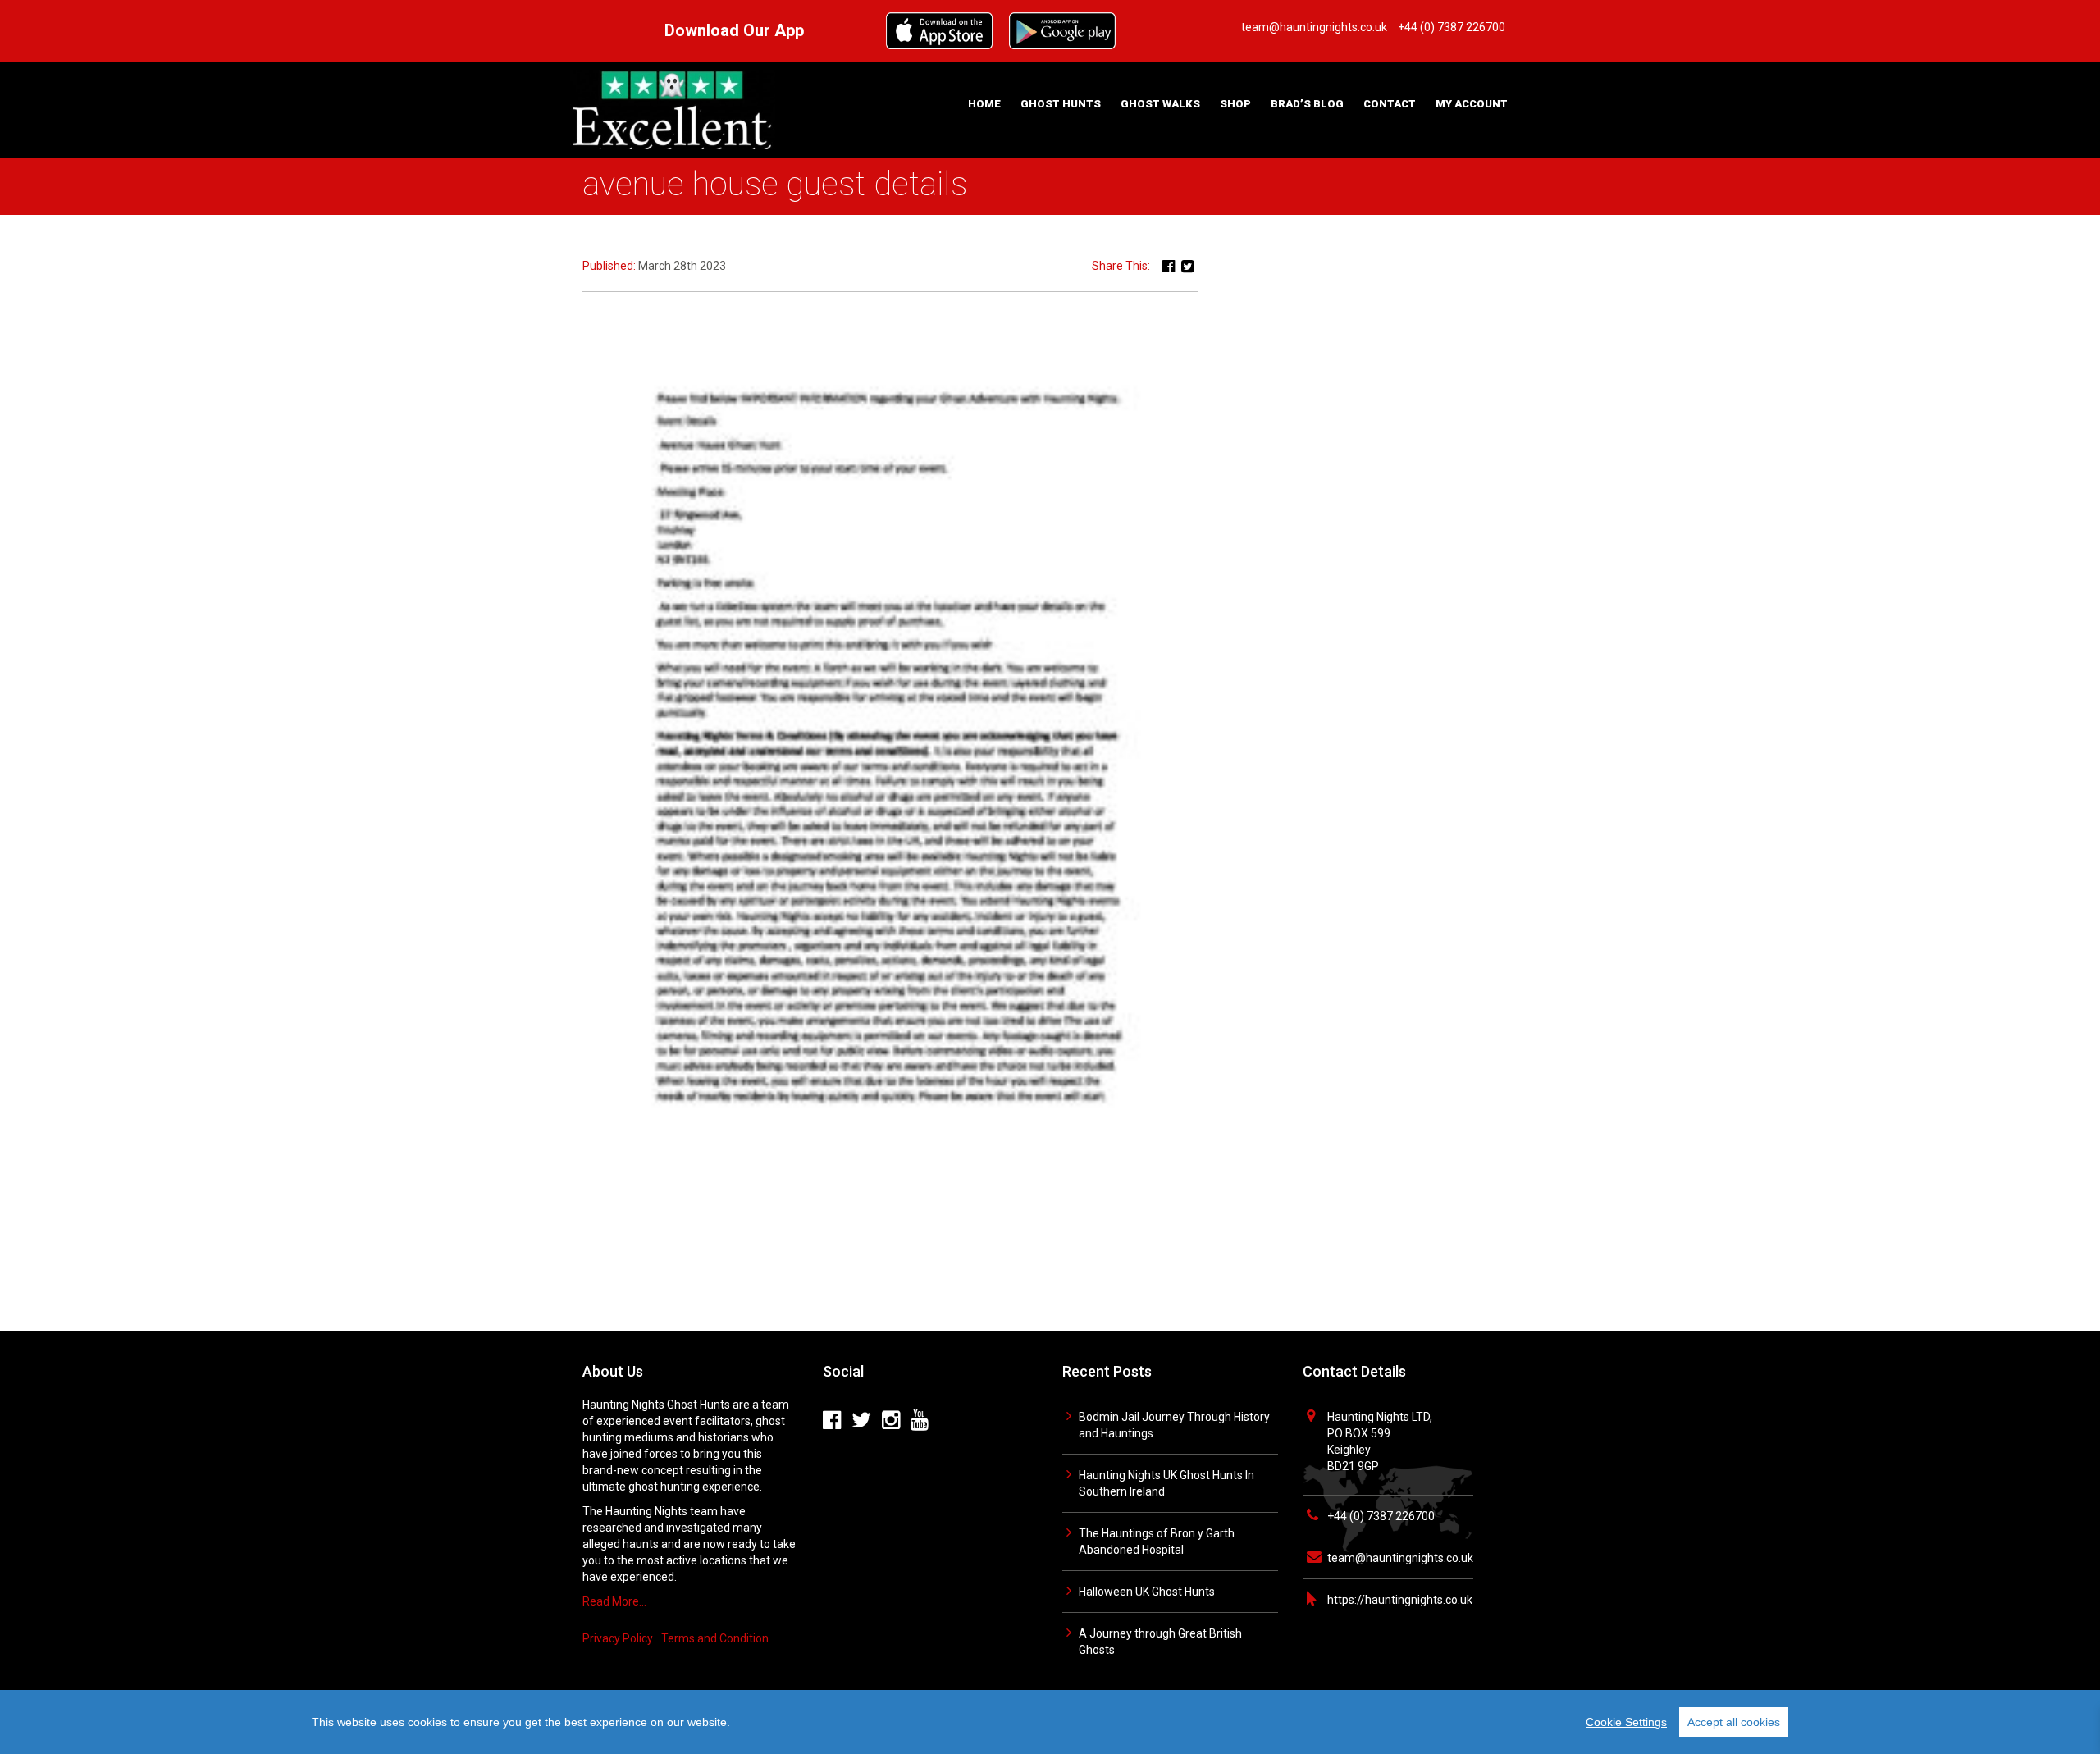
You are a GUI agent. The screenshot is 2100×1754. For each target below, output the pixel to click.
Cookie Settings (1626, 1722)
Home (984, 104)
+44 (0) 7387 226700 (1381, 1516)
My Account (1472, 104)
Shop (1235, 104)
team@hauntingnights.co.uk (1400, 1558)
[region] (1050, 1722)
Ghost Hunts (1061, 104)
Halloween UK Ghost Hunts (1147, 1592)
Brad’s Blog (1307, 104)
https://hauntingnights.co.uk (1400, 1600)
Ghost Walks (1160, 104)
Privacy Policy (618, 1638)
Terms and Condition (715, 1638)
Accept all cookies (1734, 1722)
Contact (1390, 104)
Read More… (614, 1601)
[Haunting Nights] (673, 108)
